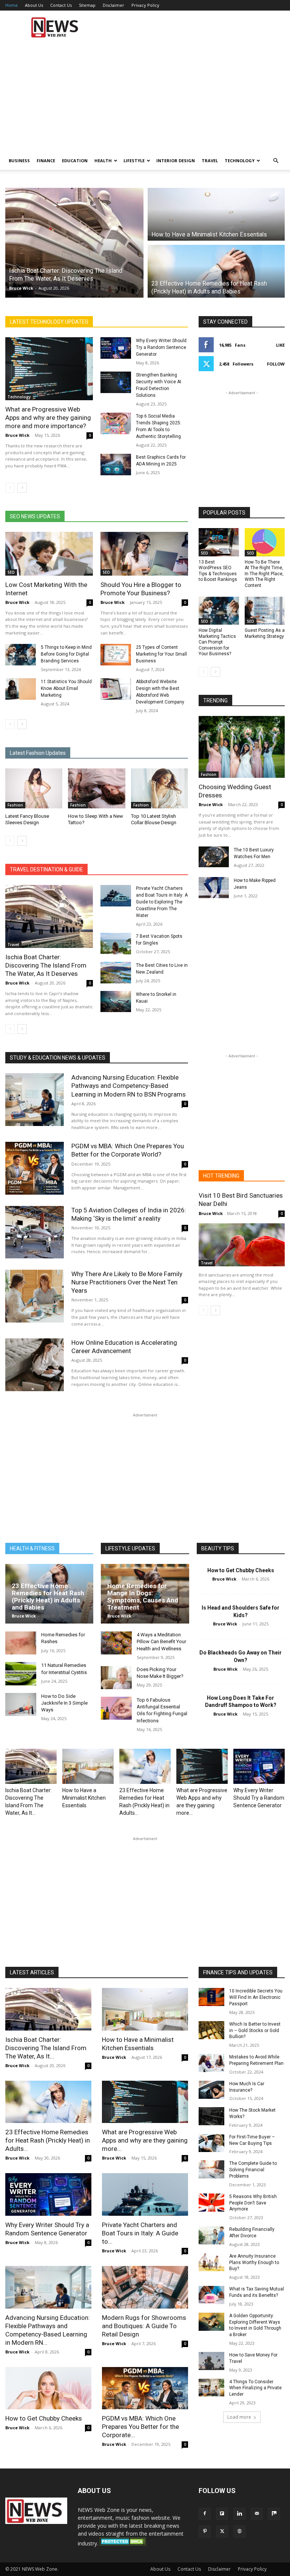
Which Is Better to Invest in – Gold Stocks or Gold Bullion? (255, 2031)
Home (12, 5)
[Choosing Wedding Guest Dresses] (242, 747)
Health (103, 161)
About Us (34, 5)
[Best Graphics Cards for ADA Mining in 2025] (116, 465)
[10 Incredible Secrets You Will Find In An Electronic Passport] (211, 1997)
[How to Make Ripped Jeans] (214, 888)
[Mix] (274, 2514)
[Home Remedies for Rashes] (21, 1643)
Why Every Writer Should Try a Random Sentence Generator (161, 347)
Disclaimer (113, 5)
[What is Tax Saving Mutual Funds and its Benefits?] (211, 2295)
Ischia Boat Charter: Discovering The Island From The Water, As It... (46, 2048)
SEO (11, 572)
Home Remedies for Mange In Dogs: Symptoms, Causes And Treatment (143, 1596)
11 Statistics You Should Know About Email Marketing (66, 688)
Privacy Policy (145, 5)
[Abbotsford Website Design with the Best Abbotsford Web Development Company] (116, 689)
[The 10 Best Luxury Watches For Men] (214, 857)
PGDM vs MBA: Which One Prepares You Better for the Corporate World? (128, 1150)
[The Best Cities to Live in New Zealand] (116, 973)
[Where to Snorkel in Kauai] (116, 1002)
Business (19, 161)
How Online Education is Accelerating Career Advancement (124, 1347)
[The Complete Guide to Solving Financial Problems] (211, 2169)
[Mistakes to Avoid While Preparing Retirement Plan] (211, 2063)
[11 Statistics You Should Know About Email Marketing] (21, 689)
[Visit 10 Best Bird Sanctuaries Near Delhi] (242, 1245)
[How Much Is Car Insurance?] (211, 2090)
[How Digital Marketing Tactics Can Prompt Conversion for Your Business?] (219, 611)
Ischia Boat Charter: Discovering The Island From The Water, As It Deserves (46, 965)
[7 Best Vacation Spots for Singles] (116, 944)
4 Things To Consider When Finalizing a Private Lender (255, 2388)
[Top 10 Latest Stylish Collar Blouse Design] (160, 788)
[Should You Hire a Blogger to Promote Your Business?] (144, 554)
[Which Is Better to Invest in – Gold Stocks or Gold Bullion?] (211, 2030)
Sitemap (87, 5)
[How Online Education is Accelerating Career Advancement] (35, 1365)
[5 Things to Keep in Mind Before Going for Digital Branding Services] (21, 655)
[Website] (239, 2531)
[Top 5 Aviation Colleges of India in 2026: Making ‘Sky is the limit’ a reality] (35, 1232)
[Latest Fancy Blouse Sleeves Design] (34, 788)
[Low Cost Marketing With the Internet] (49, 554)
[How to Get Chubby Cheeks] (48, 2388)
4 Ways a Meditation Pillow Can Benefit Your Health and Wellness (161, 1641)
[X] (222, 2531)
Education (75, 161)
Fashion (15, 805)
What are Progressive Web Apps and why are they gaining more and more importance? (48, 418)
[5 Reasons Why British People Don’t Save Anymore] (211, 2203)
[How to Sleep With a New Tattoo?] (96, 788)
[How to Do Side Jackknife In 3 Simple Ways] (21, 1704)
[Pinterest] (205, 2531)
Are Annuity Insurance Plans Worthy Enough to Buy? (254, 2263)
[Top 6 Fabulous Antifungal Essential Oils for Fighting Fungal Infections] (116, 1708)
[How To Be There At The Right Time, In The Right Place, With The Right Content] (265, 542)
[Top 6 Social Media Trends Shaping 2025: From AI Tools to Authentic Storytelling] (116, 423)
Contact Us (61, 5)
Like (280, 345)
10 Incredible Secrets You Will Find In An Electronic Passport (256, 1997)
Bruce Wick (21, 288)
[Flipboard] (222, 2514)
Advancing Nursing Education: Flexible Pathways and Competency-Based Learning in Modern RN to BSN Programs (129, 1086)
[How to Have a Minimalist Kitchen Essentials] (88, 1766)
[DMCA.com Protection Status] (123, 2543)
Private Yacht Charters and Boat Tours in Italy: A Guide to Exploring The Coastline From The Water (162, 902)
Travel (210, 161)
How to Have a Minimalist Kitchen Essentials (84, 1798)
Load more (239, 2417)
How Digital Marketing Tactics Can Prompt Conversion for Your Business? (217, 642)
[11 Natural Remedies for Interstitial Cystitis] (21, 1674)
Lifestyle (134, 161)
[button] (276, 161)
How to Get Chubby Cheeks (241, 1570)
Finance (46, 161)
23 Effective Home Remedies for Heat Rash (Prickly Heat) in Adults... (48, 2140)
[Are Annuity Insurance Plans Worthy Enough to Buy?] (211, 2262)
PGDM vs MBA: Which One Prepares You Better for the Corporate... (140, 2427)
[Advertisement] (196, 27)
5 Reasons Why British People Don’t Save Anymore (253, 2203)
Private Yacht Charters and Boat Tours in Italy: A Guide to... (140, 2233)
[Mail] (257, 2514)
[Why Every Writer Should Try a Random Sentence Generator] (116, 348)
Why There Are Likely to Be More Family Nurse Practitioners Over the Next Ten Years (127, 1282)
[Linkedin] (239, 2514)
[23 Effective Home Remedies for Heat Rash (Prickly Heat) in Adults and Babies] (145, 1766)
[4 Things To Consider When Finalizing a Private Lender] (211, 2388)
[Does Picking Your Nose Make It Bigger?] (116, 1678)
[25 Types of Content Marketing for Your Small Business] (116, 655)
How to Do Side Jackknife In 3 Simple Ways (64, 1703)
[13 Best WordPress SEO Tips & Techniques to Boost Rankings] (219, 542)
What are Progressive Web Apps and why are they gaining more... (145, 2140)
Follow (276, 364)
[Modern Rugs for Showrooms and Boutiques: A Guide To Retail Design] (145, 2287)
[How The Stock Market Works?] (211, 2116)
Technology (240, 161)
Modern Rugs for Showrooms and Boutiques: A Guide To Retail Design (144, 2326)
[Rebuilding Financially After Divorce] (211, 2235)
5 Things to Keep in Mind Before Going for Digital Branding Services (66, 654)
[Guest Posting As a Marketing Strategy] (265, 611)
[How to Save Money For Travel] (211, 2361)
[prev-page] (10, 488)
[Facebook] (205, 2514)
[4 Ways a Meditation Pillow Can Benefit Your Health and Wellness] (116, 1643)
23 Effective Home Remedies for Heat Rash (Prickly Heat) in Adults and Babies (48, 1596)
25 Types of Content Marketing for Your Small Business (161, 654)
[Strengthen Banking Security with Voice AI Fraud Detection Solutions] (116, 382)
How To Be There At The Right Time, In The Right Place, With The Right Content (264, 574)
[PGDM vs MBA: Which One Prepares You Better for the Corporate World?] (35, 1168)
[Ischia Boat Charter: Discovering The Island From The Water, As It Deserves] (49, 916)
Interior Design (176, 161)
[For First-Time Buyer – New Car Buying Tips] (211, 2143)
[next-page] (22, 488)
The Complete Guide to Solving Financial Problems (253, 2170)
